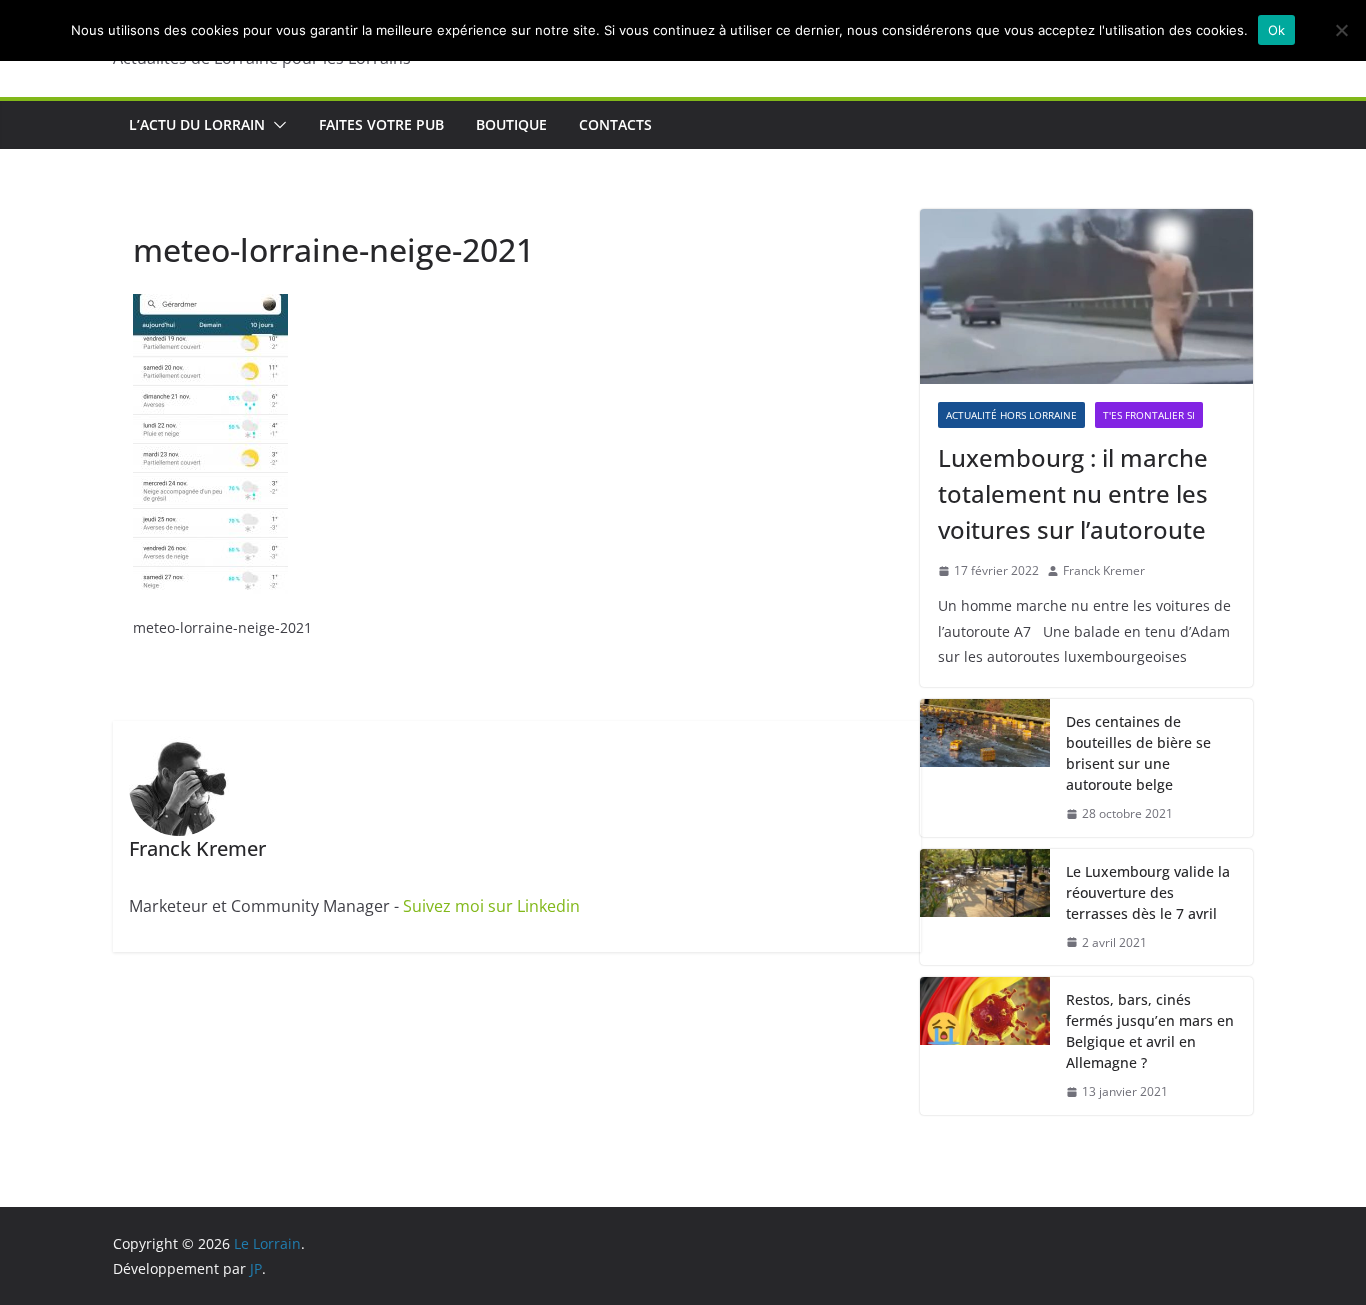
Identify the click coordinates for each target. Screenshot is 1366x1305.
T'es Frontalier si (1149, 415)
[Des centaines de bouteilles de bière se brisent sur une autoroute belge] (985, 768)
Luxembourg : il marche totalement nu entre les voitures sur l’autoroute (1073, 493)
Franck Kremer (1104, 570)
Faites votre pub (381, 124)
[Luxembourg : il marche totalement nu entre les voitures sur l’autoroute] (1086, 296)
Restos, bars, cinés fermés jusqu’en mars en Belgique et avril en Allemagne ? (1150, 1031)
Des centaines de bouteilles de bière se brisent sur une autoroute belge (1138, 753)
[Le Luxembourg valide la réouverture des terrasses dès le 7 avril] (985, 907)
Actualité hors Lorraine (1011, 415)
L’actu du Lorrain (197, 124)
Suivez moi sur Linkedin (491, 906)
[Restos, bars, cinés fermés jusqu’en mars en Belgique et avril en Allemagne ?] (985, 1046)
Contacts (615, 124)
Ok (1277, 30)
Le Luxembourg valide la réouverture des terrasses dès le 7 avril (1148, 892)
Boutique (511, 124)
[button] (276, 125)
